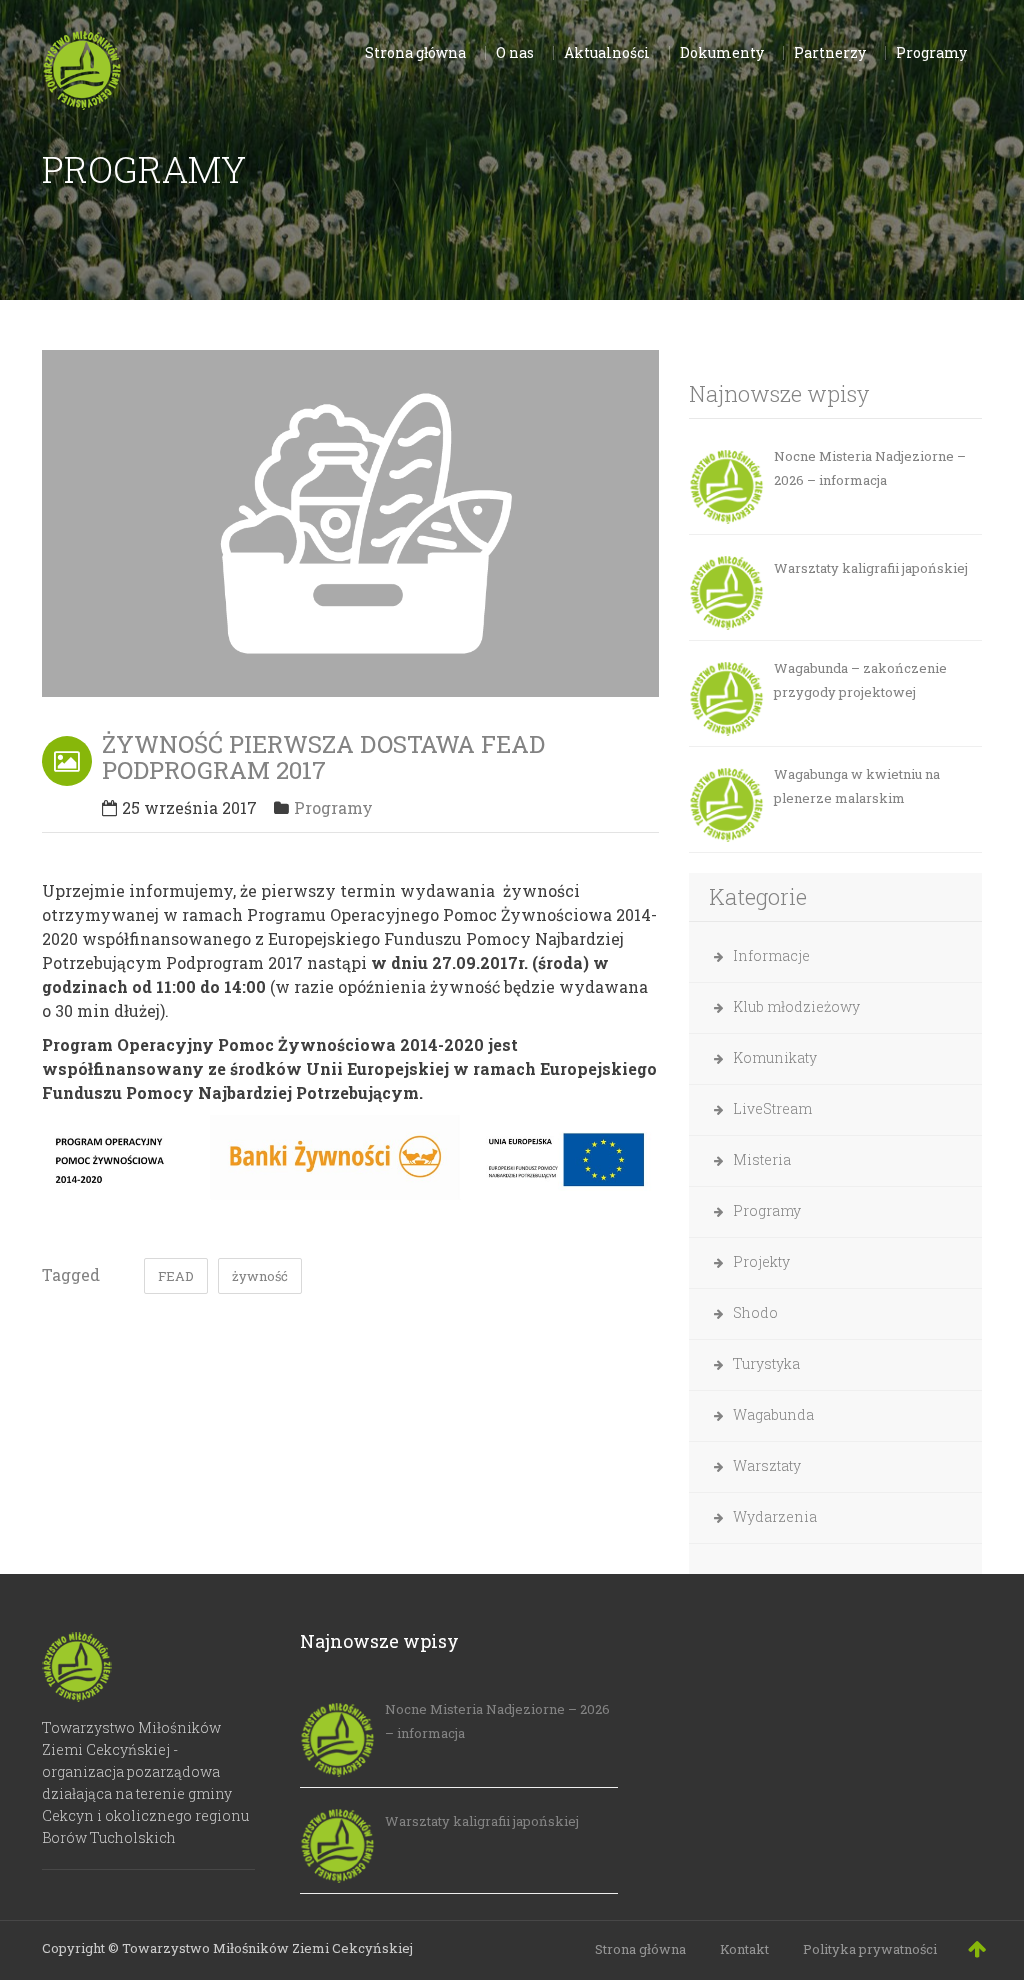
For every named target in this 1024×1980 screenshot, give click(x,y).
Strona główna (640, 1949)
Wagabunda (773, 1414)
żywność (260, 1276)
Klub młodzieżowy (796, 1006)
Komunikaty (775, 1057)
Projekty (761, 1261)
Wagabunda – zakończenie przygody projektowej (860, 680)
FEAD (176, 1276)
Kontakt (744, 1949)
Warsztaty (767, 1465)
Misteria (762, 1159)
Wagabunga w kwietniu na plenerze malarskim (857, 786)
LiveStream (772, 1108)
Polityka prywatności (870, 1949)
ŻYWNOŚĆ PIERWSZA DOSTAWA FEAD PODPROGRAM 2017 (323, 757)
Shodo (755, 1312)
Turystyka (766, 1363)
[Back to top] (977, 1948)
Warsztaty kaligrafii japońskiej (871, 568)
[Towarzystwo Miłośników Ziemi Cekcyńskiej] (82, 66)
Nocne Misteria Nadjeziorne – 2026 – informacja (870, 468)
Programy (333, 807)
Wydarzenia (775, 1516)
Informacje (771, 955)
